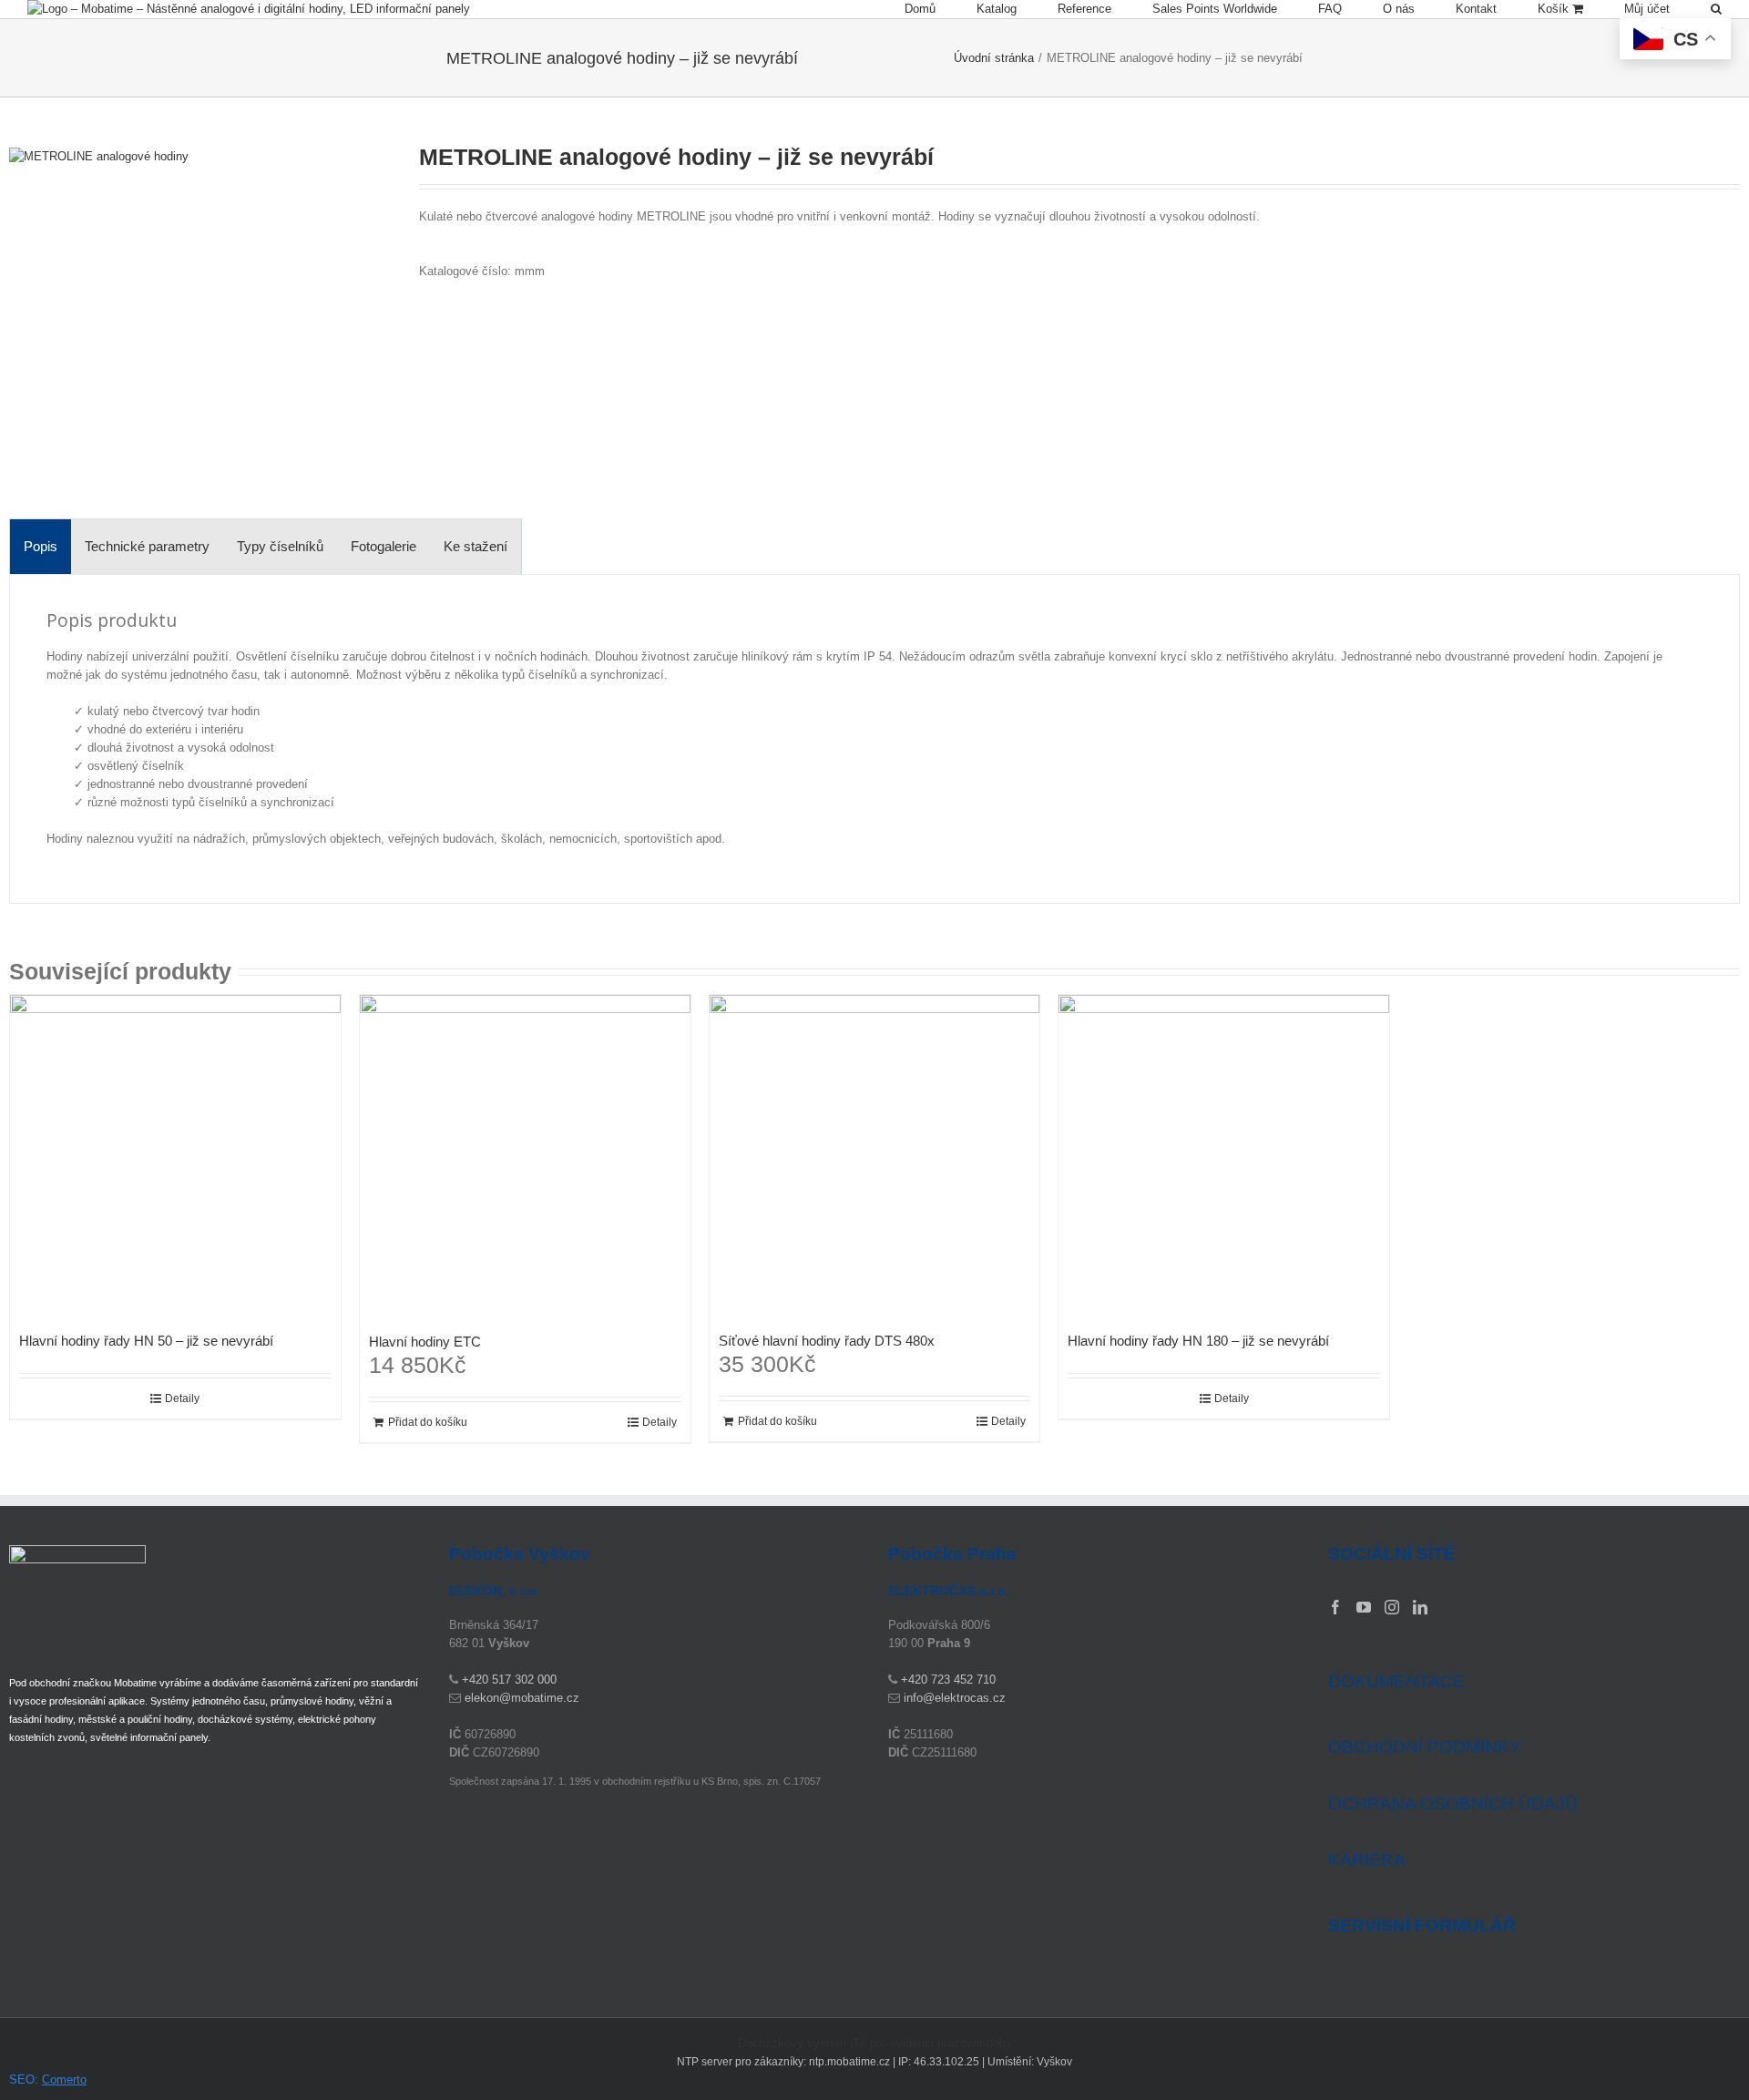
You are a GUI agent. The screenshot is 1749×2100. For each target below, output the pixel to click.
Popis (41, 546)
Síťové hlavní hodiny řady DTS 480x (827, 1341)
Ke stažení (476, 546)
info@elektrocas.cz (955, 1698)
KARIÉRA (1367, 1860)
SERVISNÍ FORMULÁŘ (1422, 1926)
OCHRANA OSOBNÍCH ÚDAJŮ (1453, 1803)
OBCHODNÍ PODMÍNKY (1425, 1747)
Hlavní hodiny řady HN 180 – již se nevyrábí (1198, 1341)
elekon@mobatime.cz (522, 1698)
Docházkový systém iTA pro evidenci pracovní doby (875, 2043)
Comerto (64, 2080)
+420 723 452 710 (948, 1680)
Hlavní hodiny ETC (425, 1342)
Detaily (182, 1398)
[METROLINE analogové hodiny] (191, 330)
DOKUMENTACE (1396, 1681)
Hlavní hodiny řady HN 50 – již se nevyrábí (146, 1341)
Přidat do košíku (428, 1422)
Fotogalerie (384, 546)
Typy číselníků (280, 546)
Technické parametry (147, 546)
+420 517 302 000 (509, 1680)
